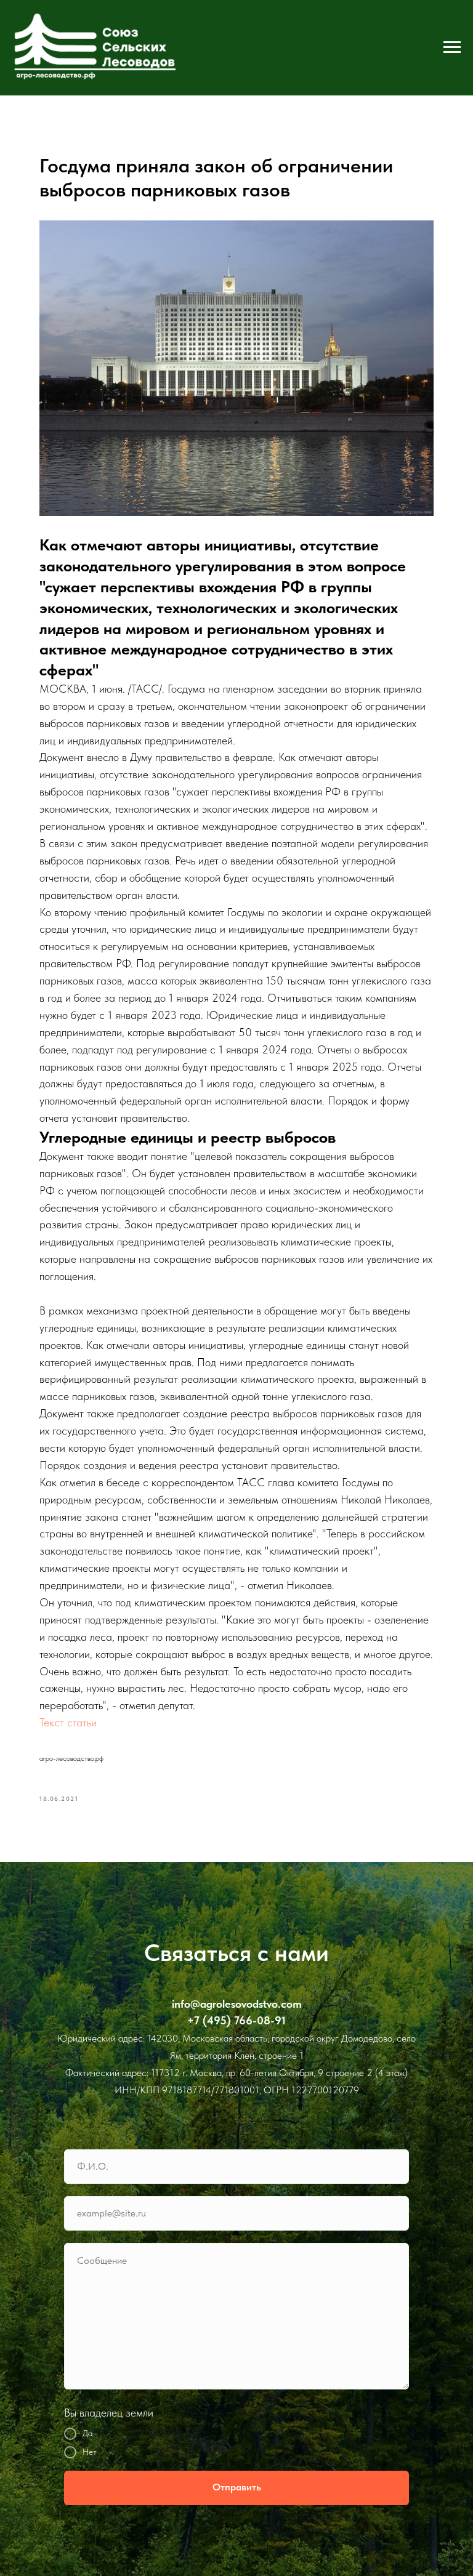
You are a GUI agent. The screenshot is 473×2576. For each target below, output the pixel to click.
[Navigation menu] (452, 47)
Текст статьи (68, 1722)
